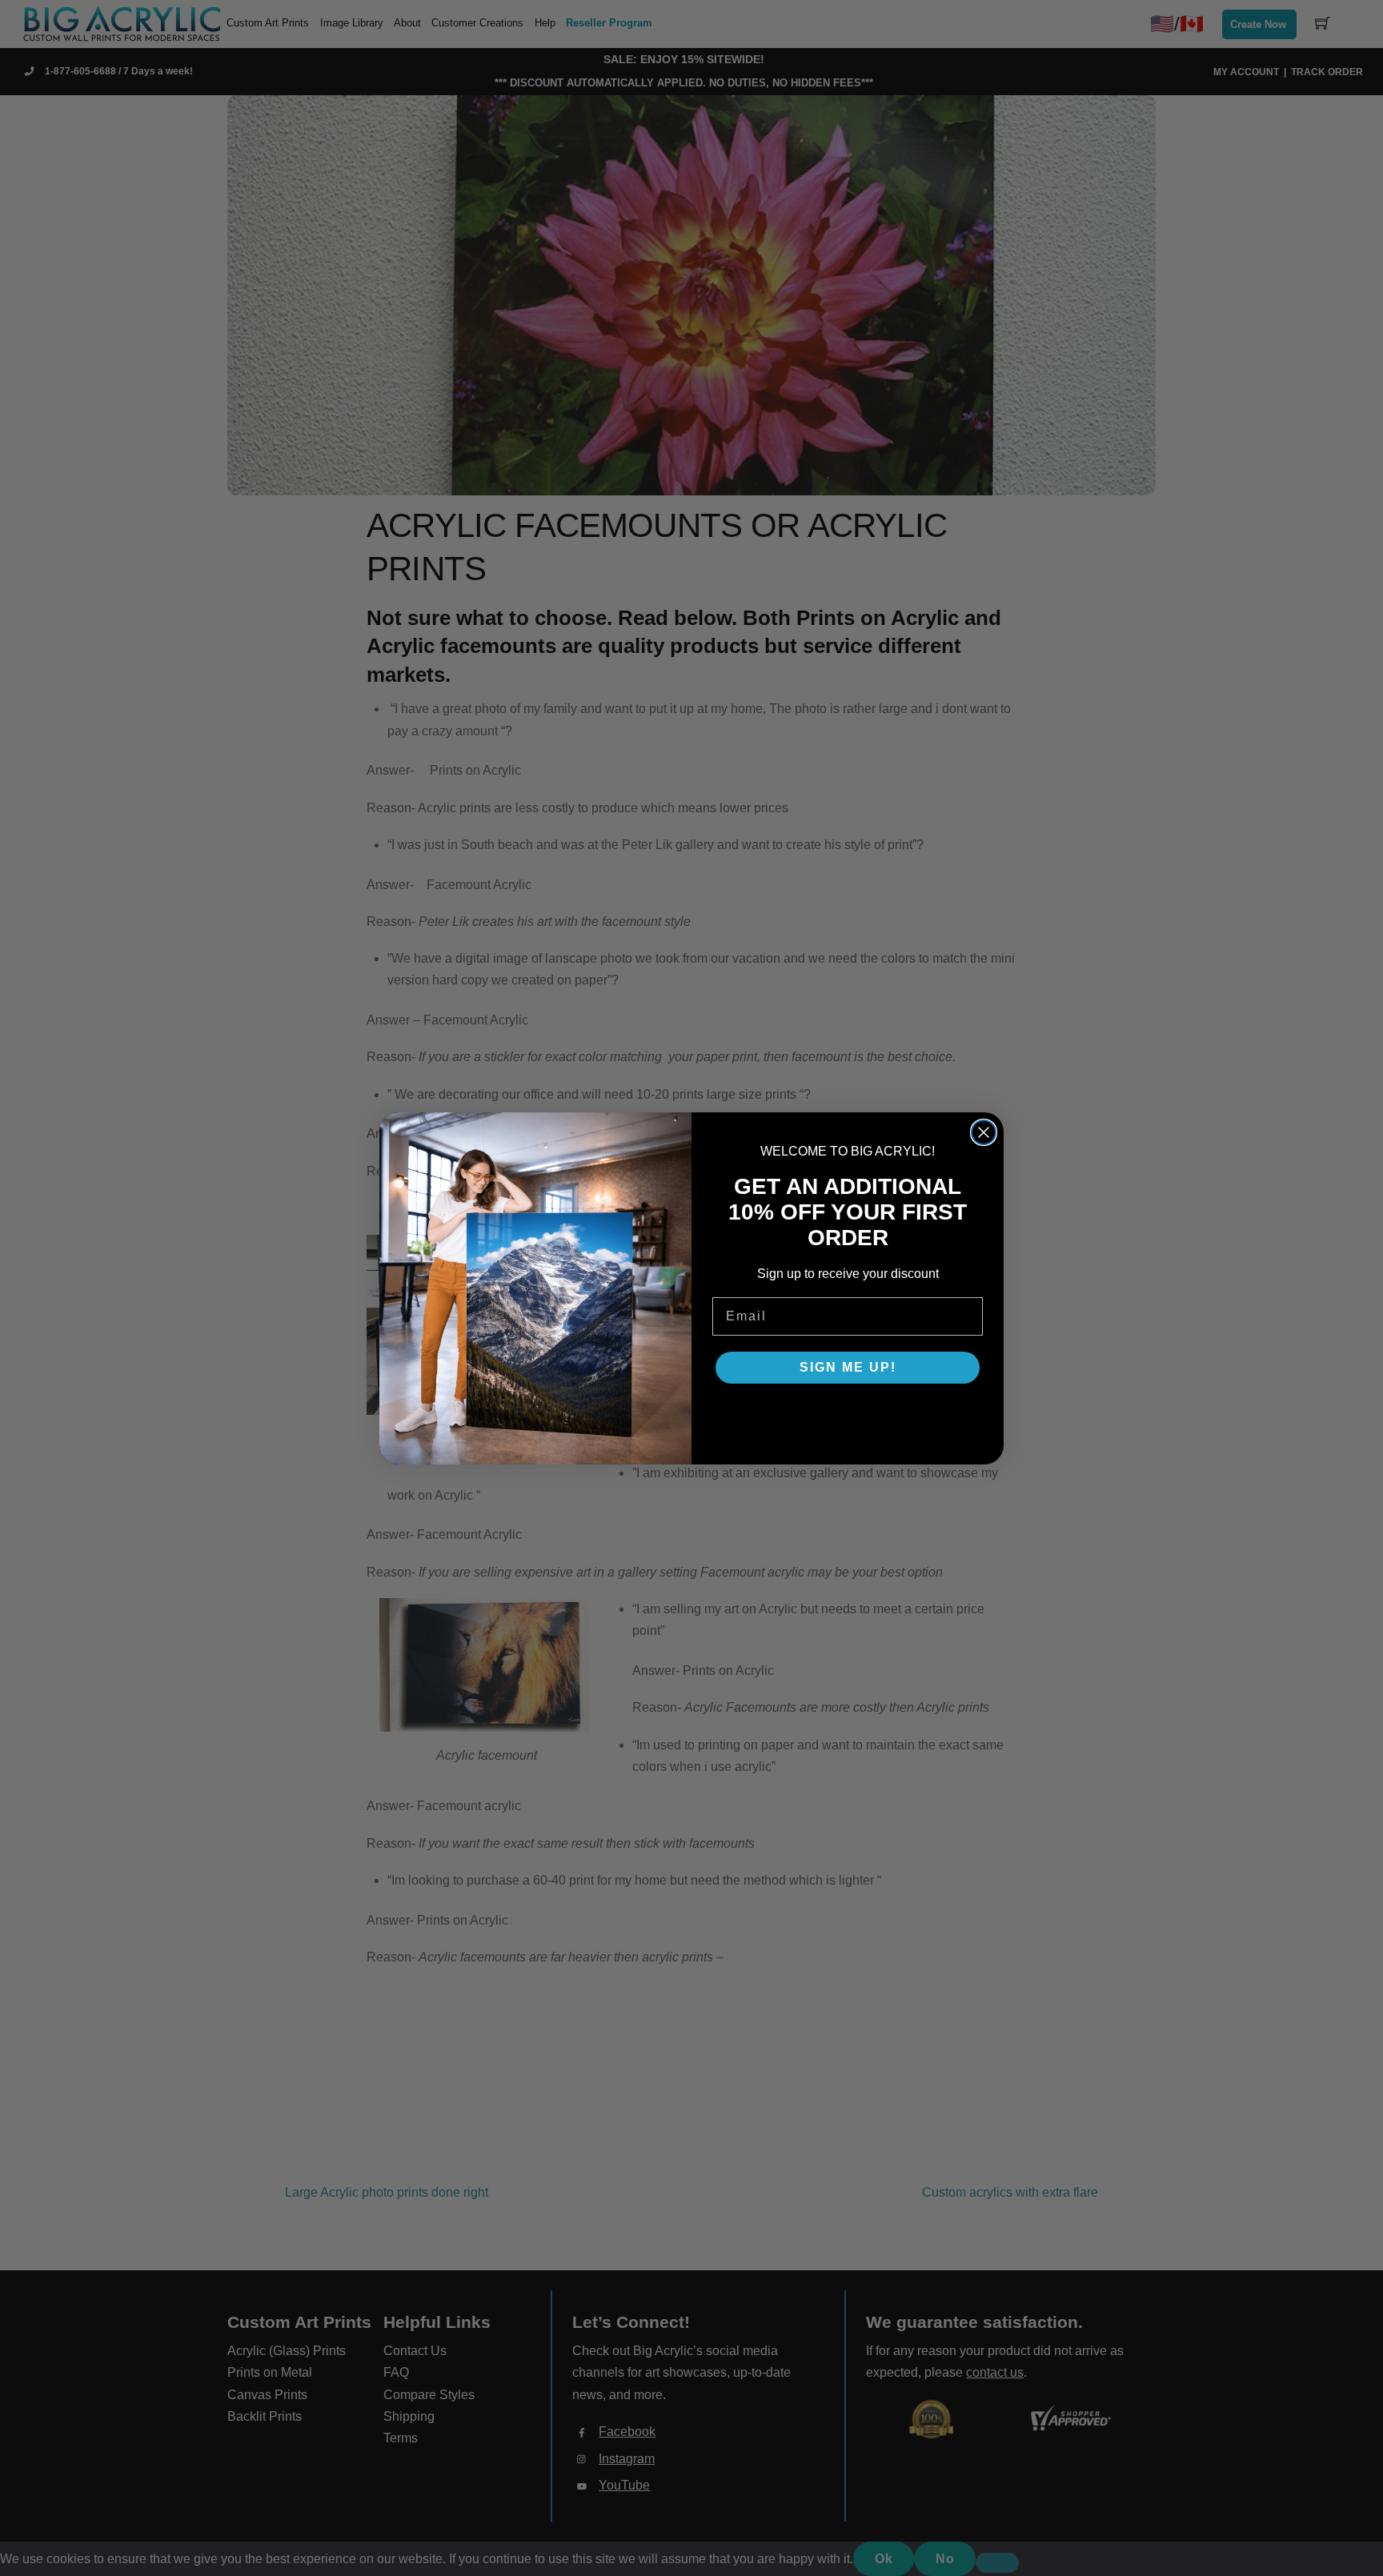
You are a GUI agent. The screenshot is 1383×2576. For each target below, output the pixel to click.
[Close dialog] (984, 1132)
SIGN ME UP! (848, 1367)
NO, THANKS (848, 1416)
